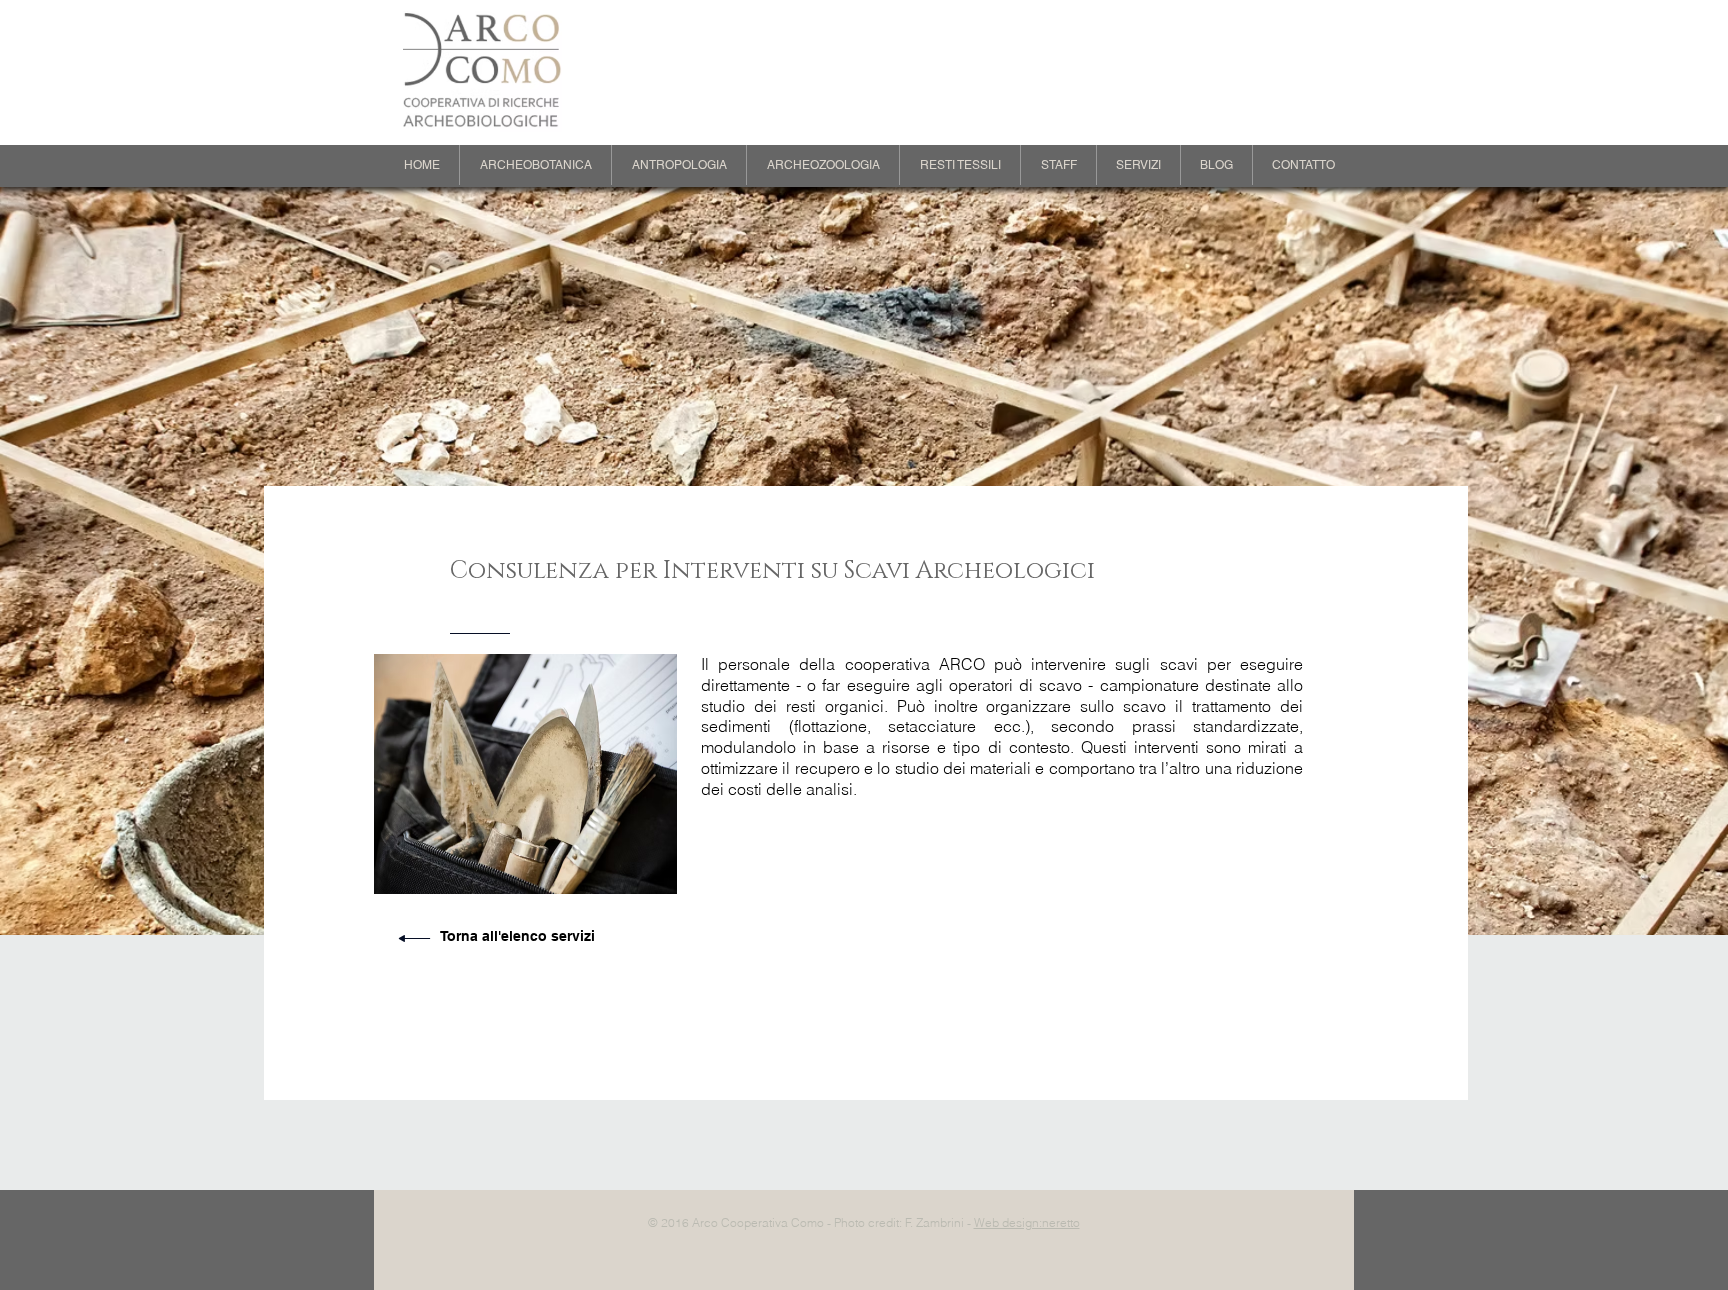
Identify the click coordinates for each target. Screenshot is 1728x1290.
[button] (535, 165)
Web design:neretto (1027, 1222)
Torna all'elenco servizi (517, 936)
